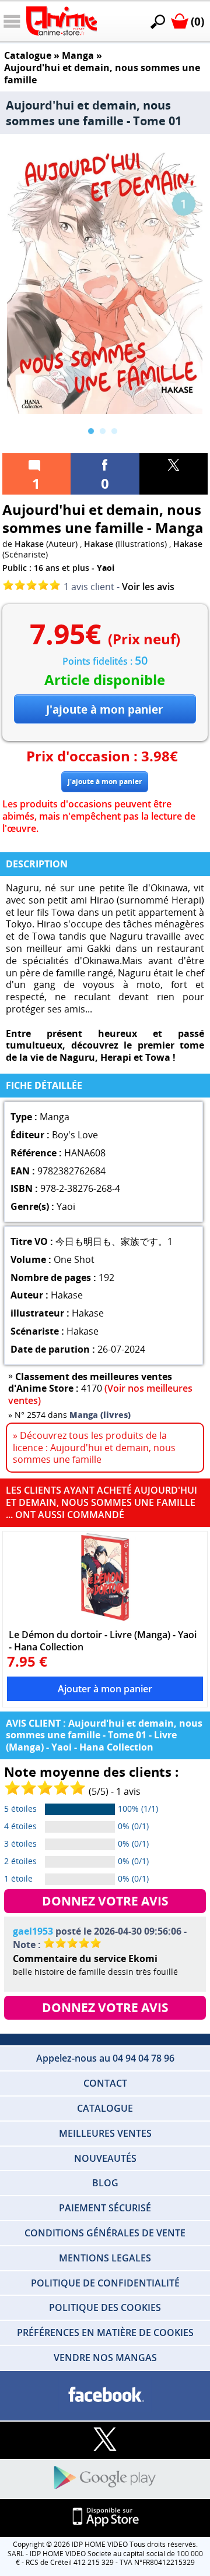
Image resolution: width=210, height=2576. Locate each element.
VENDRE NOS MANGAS (105, 2358)
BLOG (105, 2183)
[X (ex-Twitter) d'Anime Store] (105, 2440)
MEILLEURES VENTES (105, 2133)
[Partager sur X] (174, 474)
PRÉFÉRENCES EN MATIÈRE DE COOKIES (105, 2332)
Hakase (29, 544)
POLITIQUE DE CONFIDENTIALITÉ (105, 2283)
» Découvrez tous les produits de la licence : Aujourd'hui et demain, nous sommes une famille (94, 1448)
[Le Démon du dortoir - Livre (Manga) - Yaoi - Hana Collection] (105, 1577)
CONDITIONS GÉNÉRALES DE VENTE (105, 2233)
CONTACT (105, 2083)
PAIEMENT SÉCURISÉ (105, 2208)
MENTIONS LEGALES (105, 2258)
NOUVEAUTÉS (105, 2158)
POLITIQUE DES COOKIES (105, 2307)
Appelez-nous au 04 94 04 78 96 (105, 2058)
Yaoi (106, 568)
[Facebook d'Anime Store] (105, 2395)
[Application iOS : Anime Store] (105, 2517)
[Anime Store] (62, 21)
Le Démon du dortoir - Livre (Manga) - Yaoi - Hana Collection (103, 1640)
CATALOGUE (105, 2108)
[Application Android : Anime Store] (105, 2478)
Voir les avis (148, 587)
